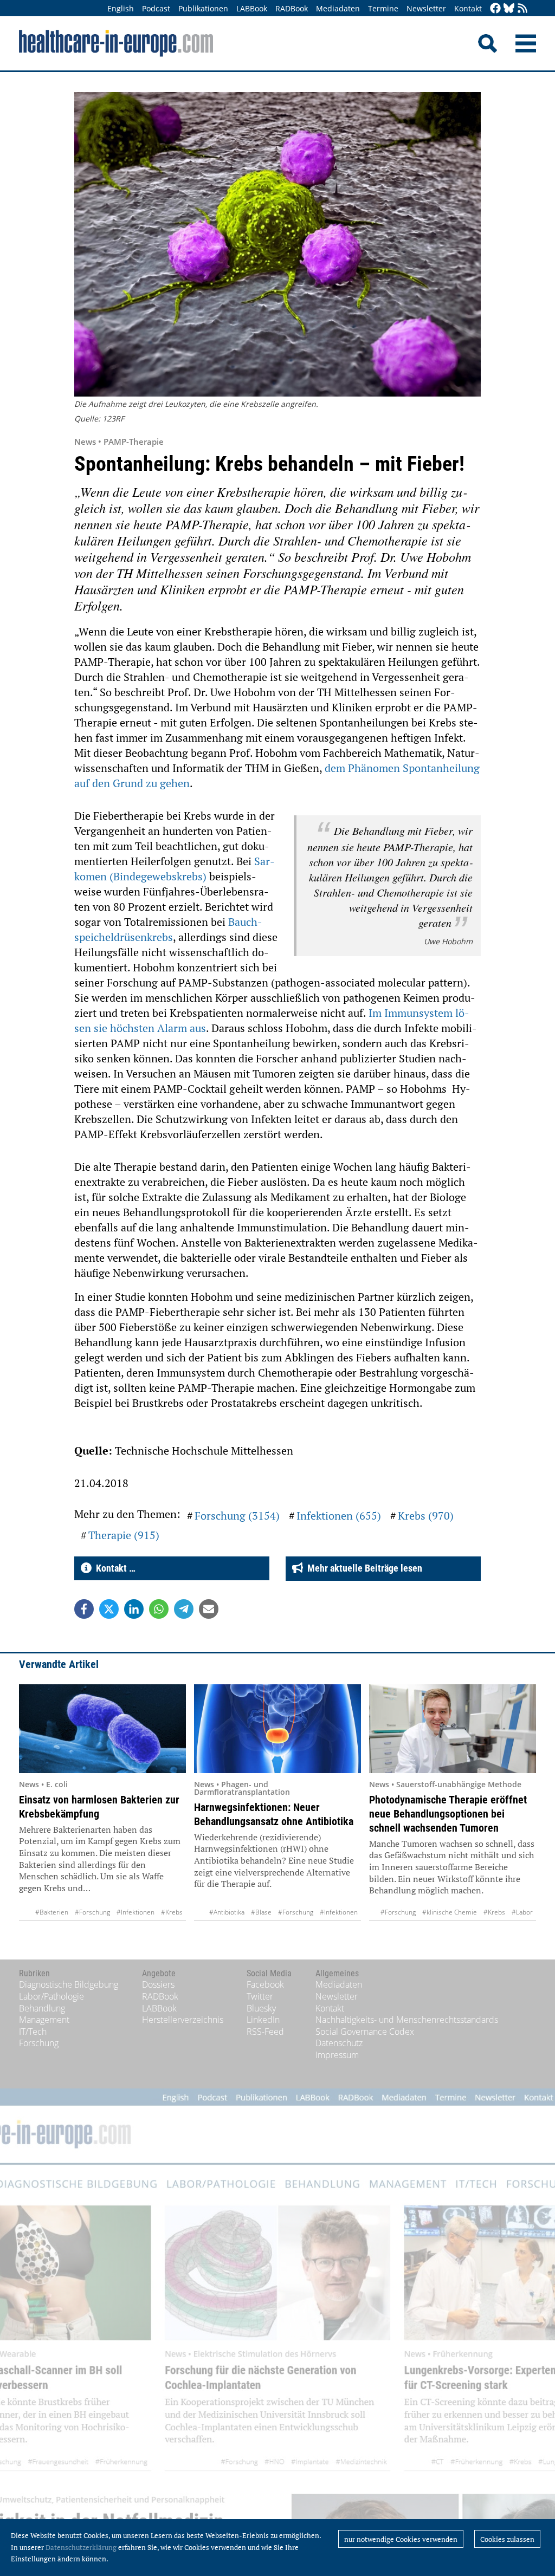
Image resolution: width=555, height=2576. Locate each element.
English (121, 8)
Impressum (337, 2055)
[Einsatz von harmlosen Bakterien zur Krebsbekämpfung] (102, 1729)
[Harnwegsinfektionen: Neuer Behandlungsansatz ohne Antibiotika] (277, 1729)
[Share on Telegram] (184, 1609)
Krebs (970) (426, 1516)
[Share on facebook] (84, 1609)
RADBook (292, 8)
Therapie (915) (124, 1535)
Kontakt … (114, 1568)
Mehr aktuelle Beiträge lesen (363, 1568)
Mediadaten (338, 8)
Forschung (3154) (237, 1516)
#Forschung (92, 1912)
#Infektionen (135, 1912)
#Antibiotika (227, 1912)
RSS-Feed (265, 2032)
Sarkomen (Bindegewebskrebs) (175, 869)
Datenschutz (339, 2043)
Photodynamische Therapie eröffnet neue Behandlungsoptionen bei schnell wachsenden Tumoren (448, 1814)
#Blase (261, 1912)
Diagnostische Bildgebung (69, 1984)
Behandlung (42, 2008)
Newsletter (426, 8)
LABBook (252, 8)
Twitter (260, 1996)
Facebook (265, 1984)
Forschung (39, 2043)
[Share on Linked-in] (134, 1609)
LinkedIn (263, 2020)
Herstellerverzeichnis (183, 2020)
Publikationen (203, 8)
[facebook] (495, 9)
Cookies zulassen (507, 2539)
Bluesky (261, 2008)
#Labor (522, 1912)
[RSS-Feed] (522, 9)
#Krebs (172, 1912)
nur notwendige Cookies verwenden (401, 2539)
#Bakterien (52, 1912)
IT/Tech (33, 2032)
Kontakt (468, 8)
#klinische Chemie (450, 1912)
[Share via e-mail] (209, 1609)
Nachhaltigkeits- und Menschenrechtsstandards (407, 2020)
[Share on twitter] (109, 1609)
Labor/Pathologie (51, 1996)
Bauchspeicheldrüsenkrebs (168, 929)
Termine (383, 8)
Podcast (156, 8)
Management (44, 2020)
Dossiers (158, 1984)
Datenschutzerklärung (81, 2547)
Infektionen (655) (339, 1516)
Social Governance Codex (365, 2032)
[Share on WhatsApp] (159, 1609)
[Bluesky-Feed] (509, 9)
